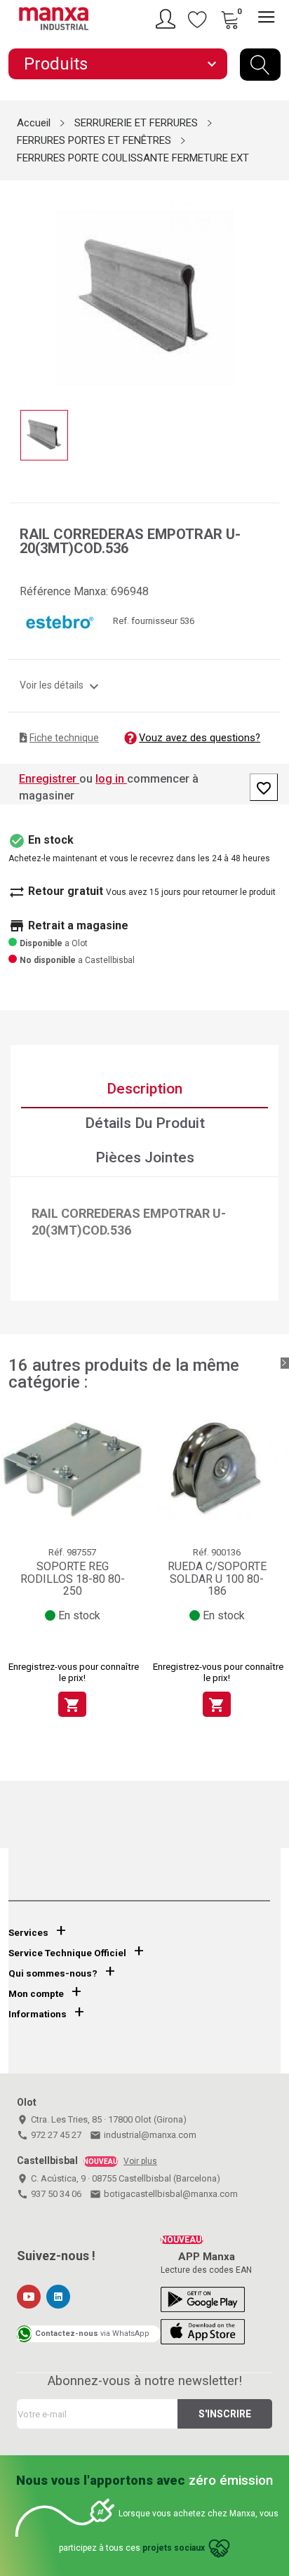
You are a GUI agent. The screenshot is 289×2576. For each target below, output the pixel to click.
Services (28, 1933)
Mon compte (36, 1994)
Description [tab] (144, 1089)
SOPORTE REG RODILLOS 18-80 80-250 (73, 1579)
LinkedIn (58, 2297)
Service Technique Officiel (67, 1953)
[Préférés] (198, 19)
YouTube (29, 2297)
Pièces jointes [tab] (145, 1157)
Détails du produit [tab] (145, 1123)
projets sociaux (174, 2548)
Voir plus (140, 2161)
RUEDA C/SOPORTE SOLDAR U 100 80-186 (217, 1579)
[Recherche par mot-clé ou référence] (260, 65)
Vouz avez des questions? (200, 738)
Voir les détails (61, 685)
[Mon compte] (168, 19)
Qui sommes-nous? (53, 1973)
